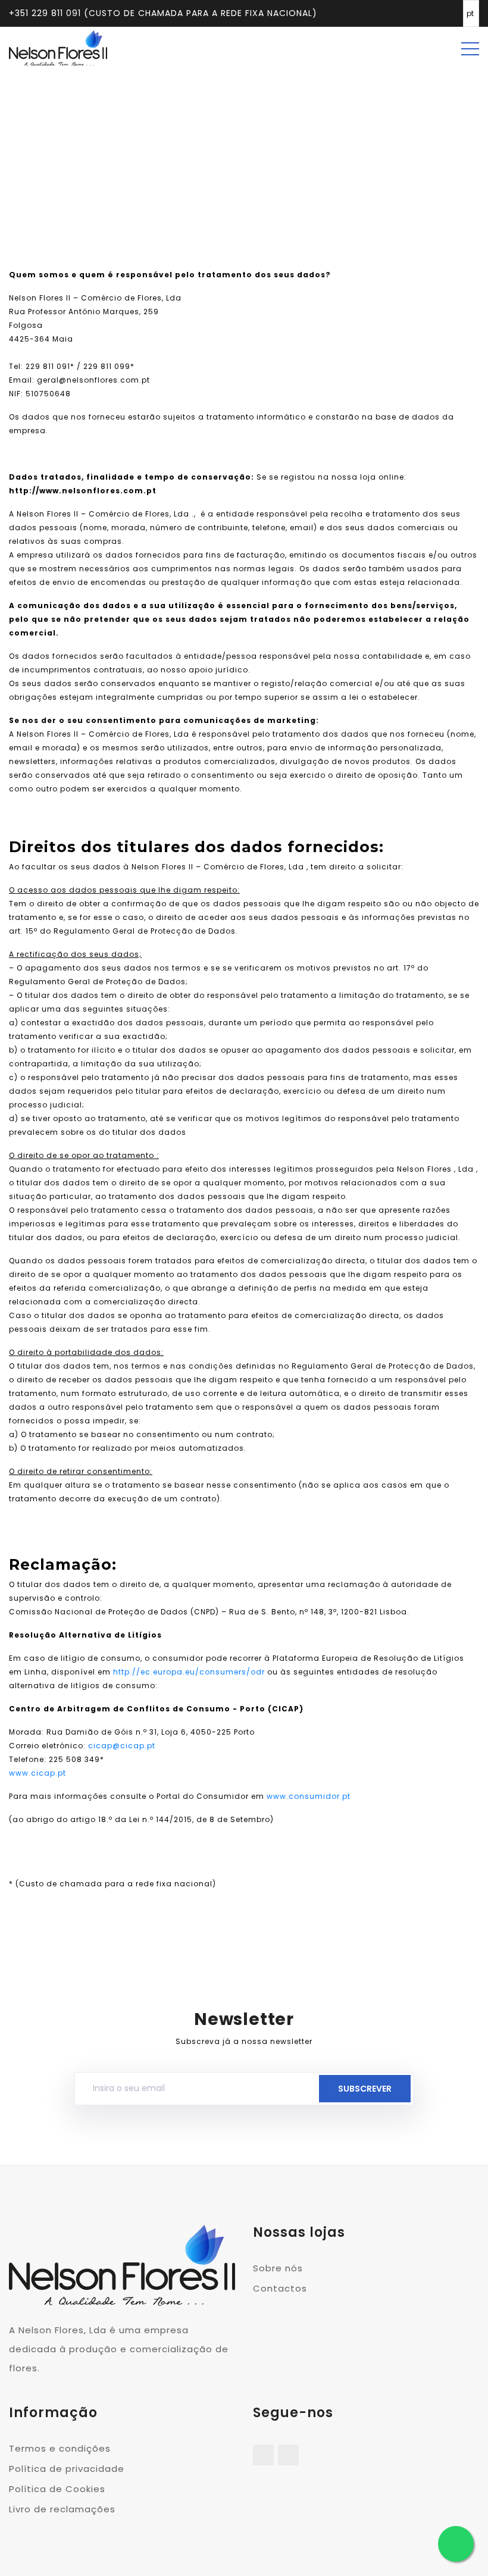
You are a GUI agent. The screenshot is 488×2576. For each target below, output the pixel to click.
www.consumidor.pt (309, 1796)
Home (187, 151)
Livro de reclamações (62, 2509)
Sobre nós (278, 2268)
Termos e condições (60, 2448)
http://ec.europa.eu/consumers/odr (189, 1672)
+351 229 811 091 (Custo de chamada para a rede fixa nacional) (163, 13)
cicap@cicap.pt (122, 1746)
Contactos (280, 2288)
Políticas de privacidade (262, 151)
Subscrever (365, 2089)
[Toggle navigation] (470, 48)
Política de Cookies (57, 2489)
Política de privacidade (67, 2469)
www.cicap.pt (37, 1773)
